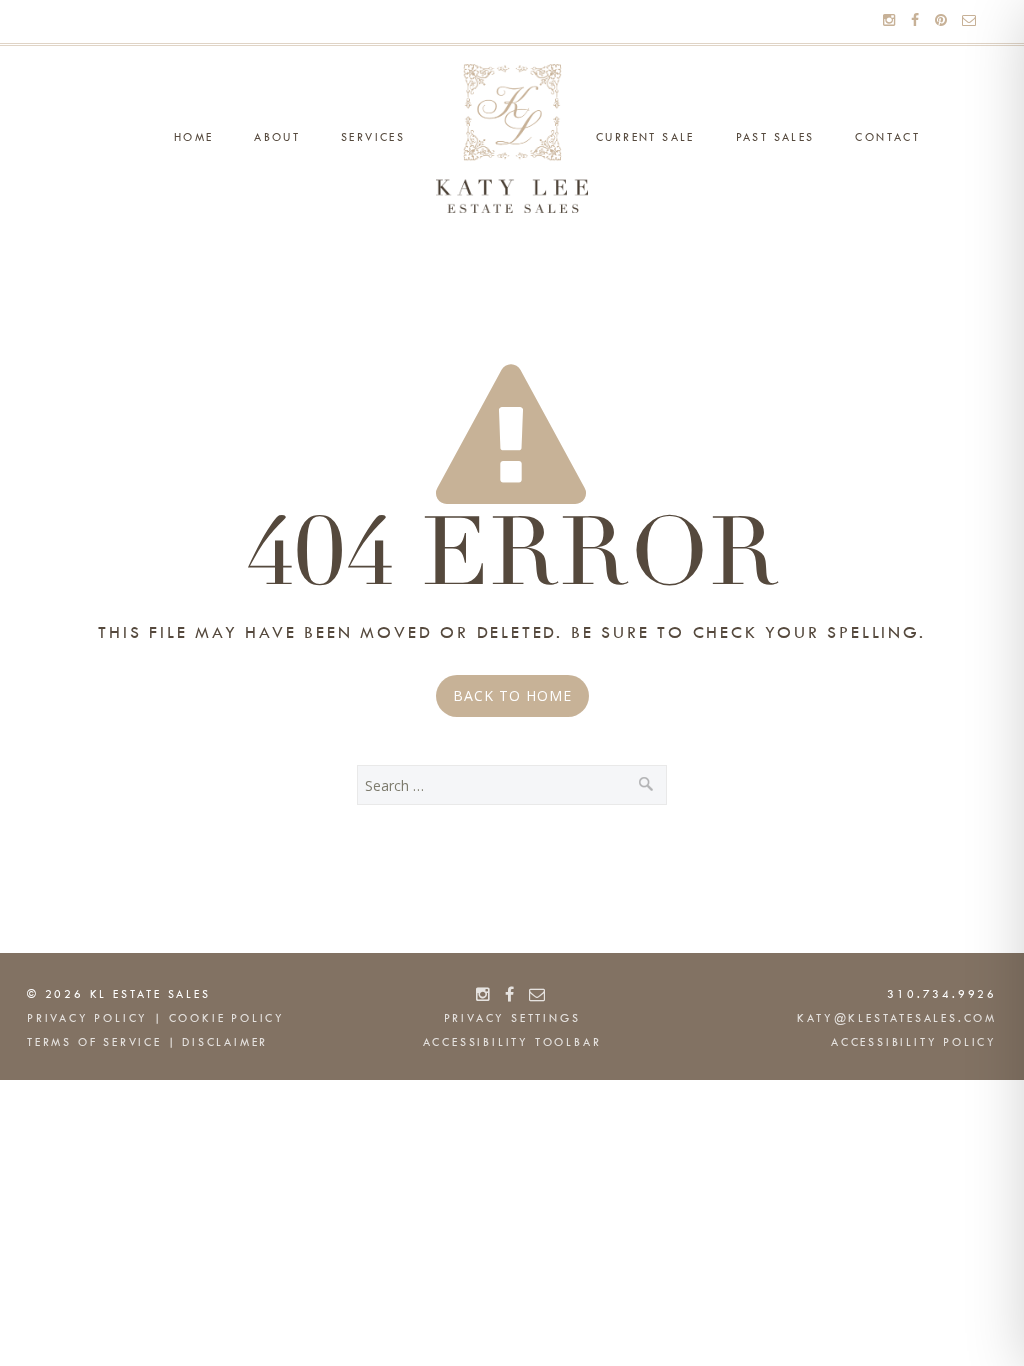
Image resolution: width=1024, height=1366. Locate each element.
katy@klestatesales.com (897, 1019)
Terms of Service (94, 1043)
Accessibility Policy (914, 1043)
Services (373, 138)
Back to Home (512, 695)
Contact (887, 138)
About (277, 138)
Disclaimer (225, 1043)
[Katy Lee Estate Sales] (512, 138)
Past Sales (775, 138)
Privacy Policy (87, 1019)
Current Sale (645, 138)
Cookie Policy (227, 1019)
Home (194, 138)
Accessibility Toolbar (512, 1043)
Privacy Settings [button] (512, 1019)
